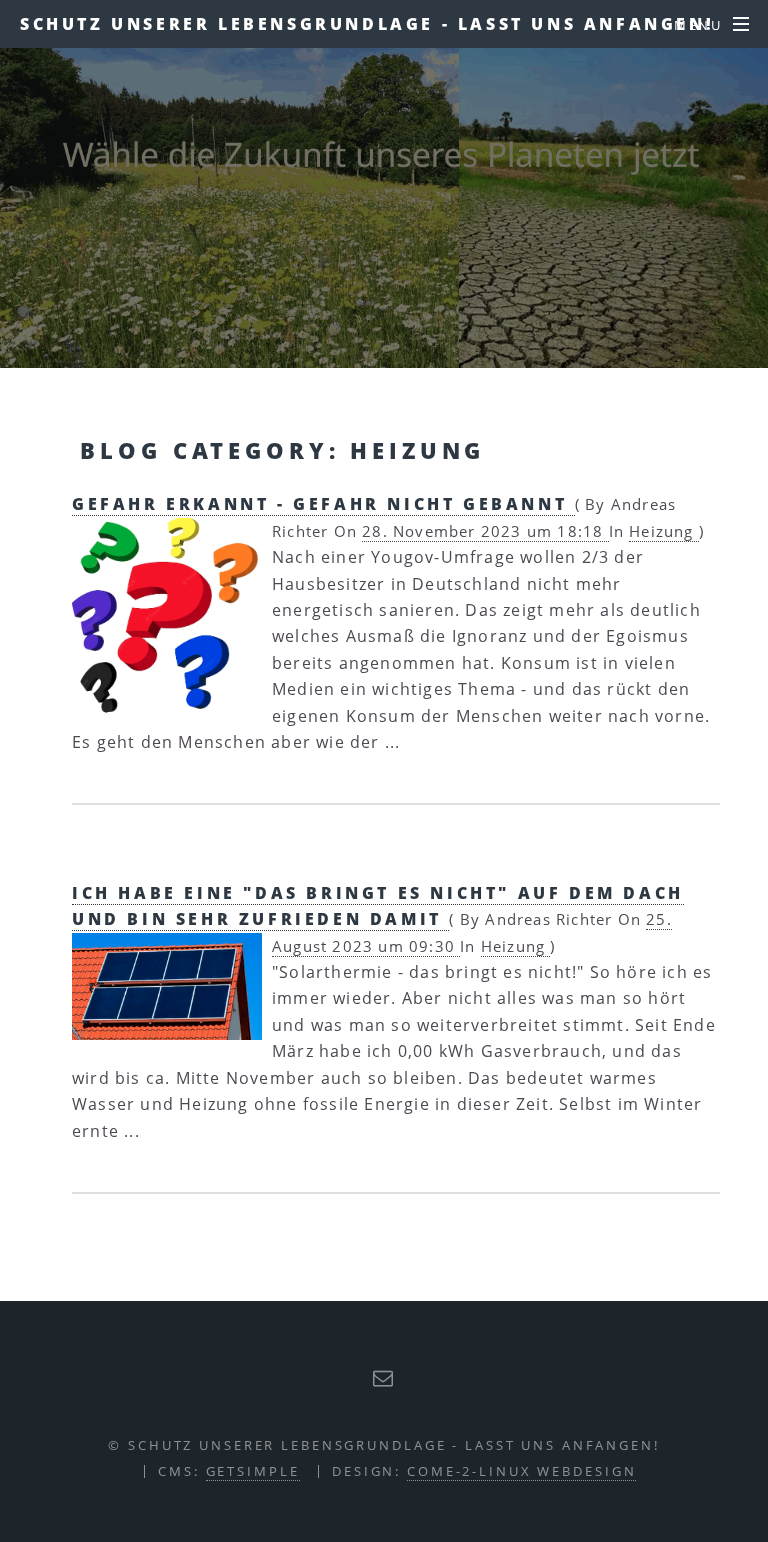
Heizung (664, 531)
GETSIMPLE (253, 1471)
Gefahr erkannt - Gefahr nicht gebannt (323, 504)
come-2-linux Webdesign (521, 1471)
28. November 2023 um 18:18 (485, 531)
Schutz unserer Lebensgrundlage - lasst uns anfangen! (367, 24)
